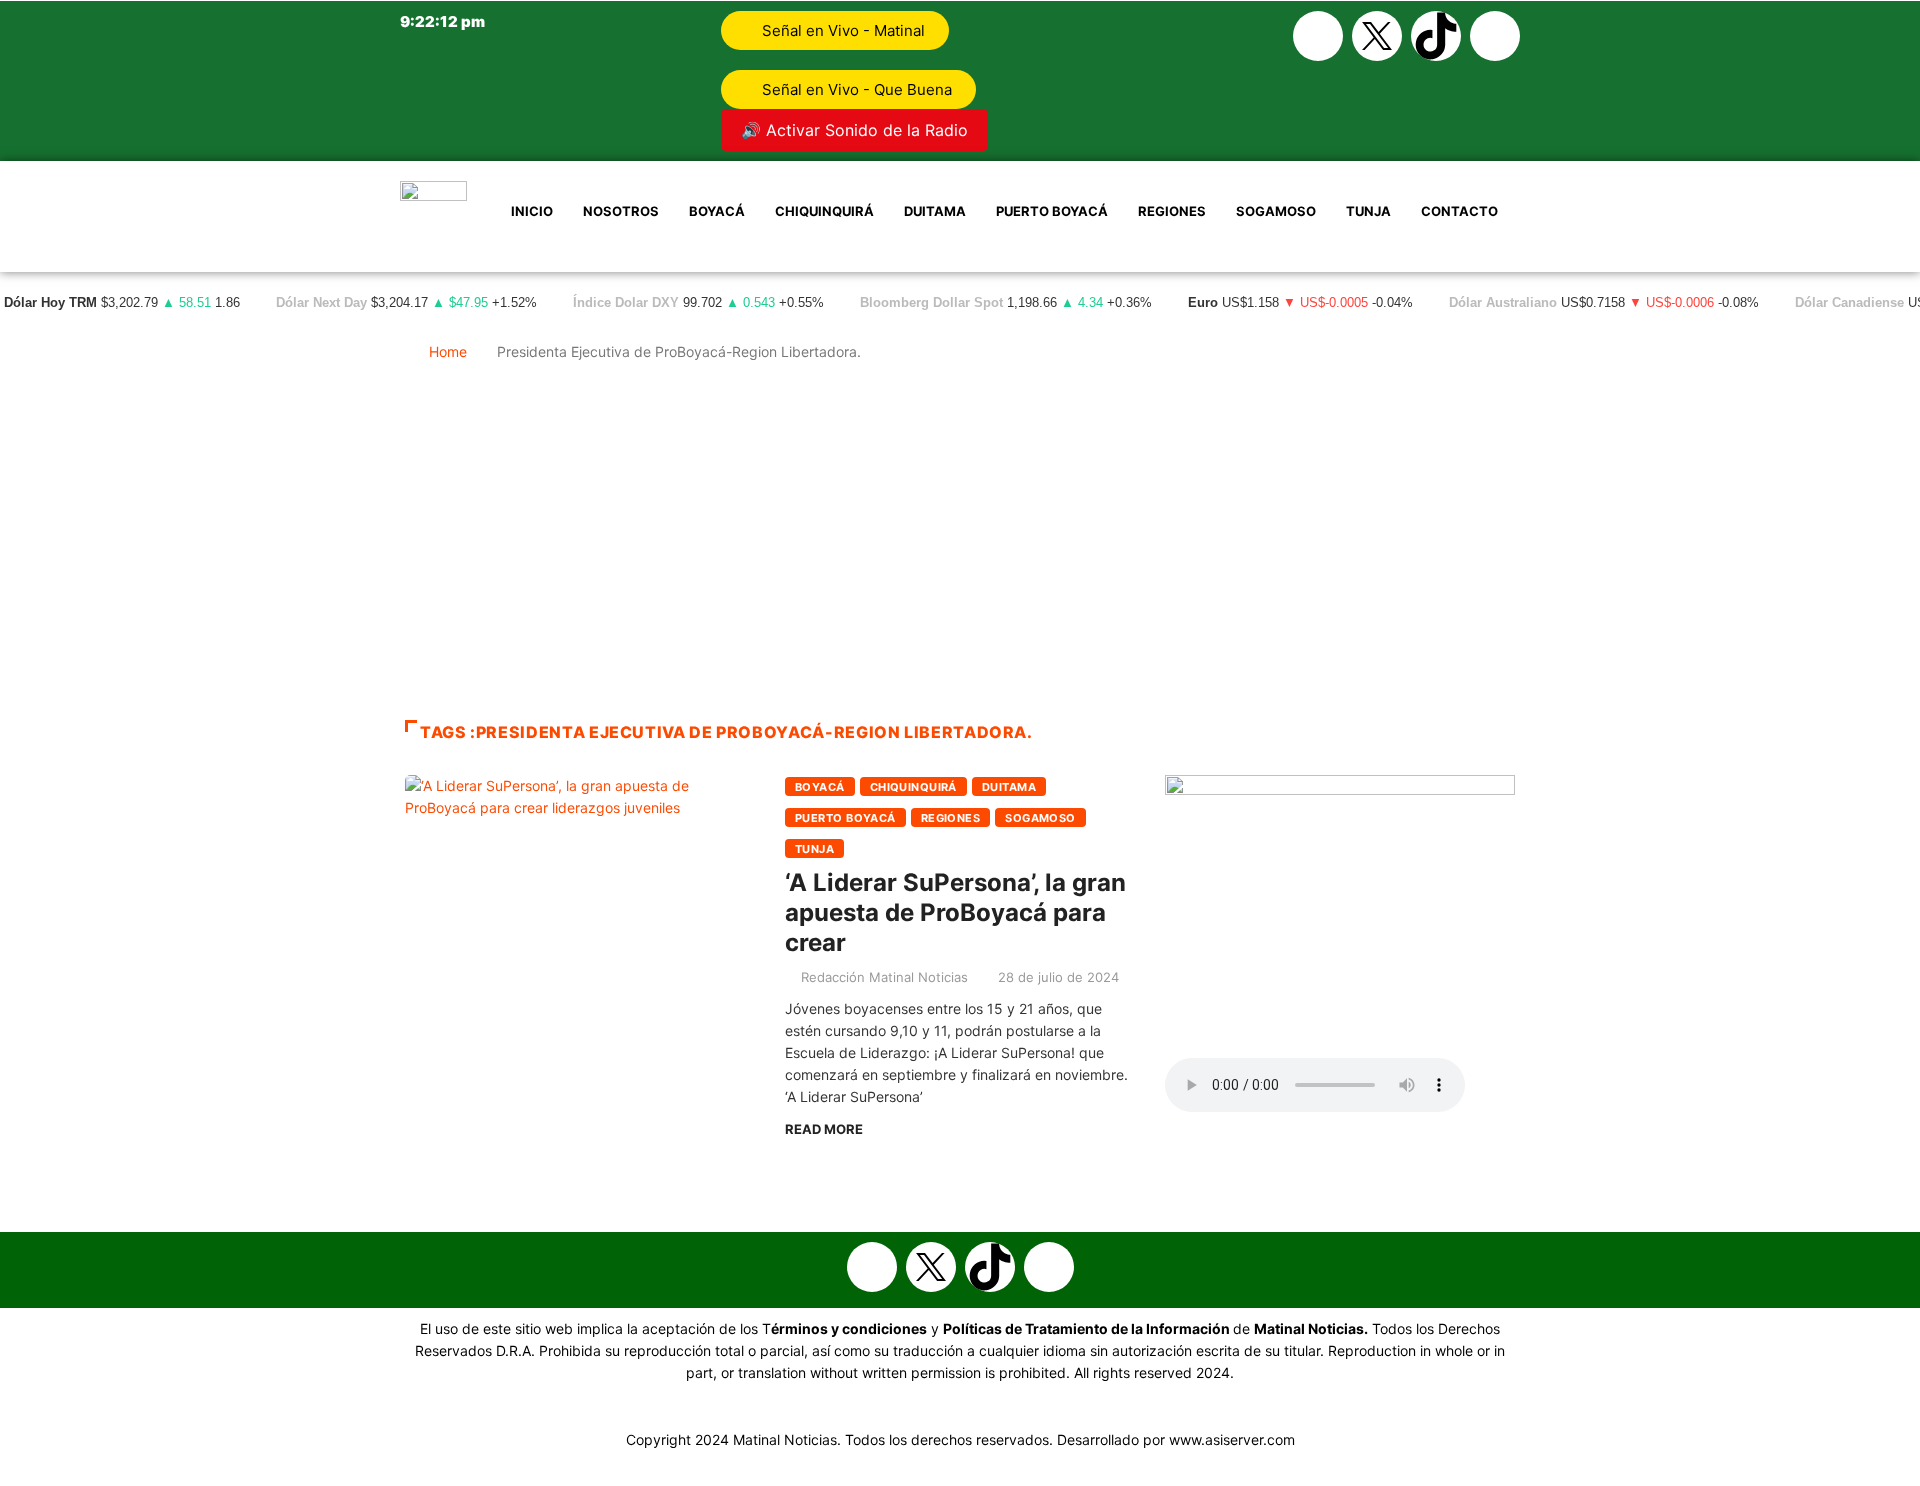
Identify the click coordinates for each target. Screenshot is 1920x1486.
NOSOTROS (621, 211)
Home (448, 351)
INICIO (532, 211)
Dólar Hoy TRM (50, 303)
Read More (824, 1129)
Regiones (1172, 211)
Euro (1203, 303)
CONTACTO (1459, 211)
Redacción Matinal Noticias (884, 977)
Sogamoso (1276, 211)
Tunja (1368, 211)
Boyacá (717, 211)
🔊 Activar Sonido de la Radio (854, 130)
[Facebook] (1318, 36)
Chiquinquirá (824, 211)
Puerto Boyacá (1052, 211)
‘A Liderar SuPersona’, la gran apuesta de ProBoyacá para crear (955, 912)
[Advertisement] (960, 550)
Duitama (935, 211)
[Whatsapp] (1495, 36)
